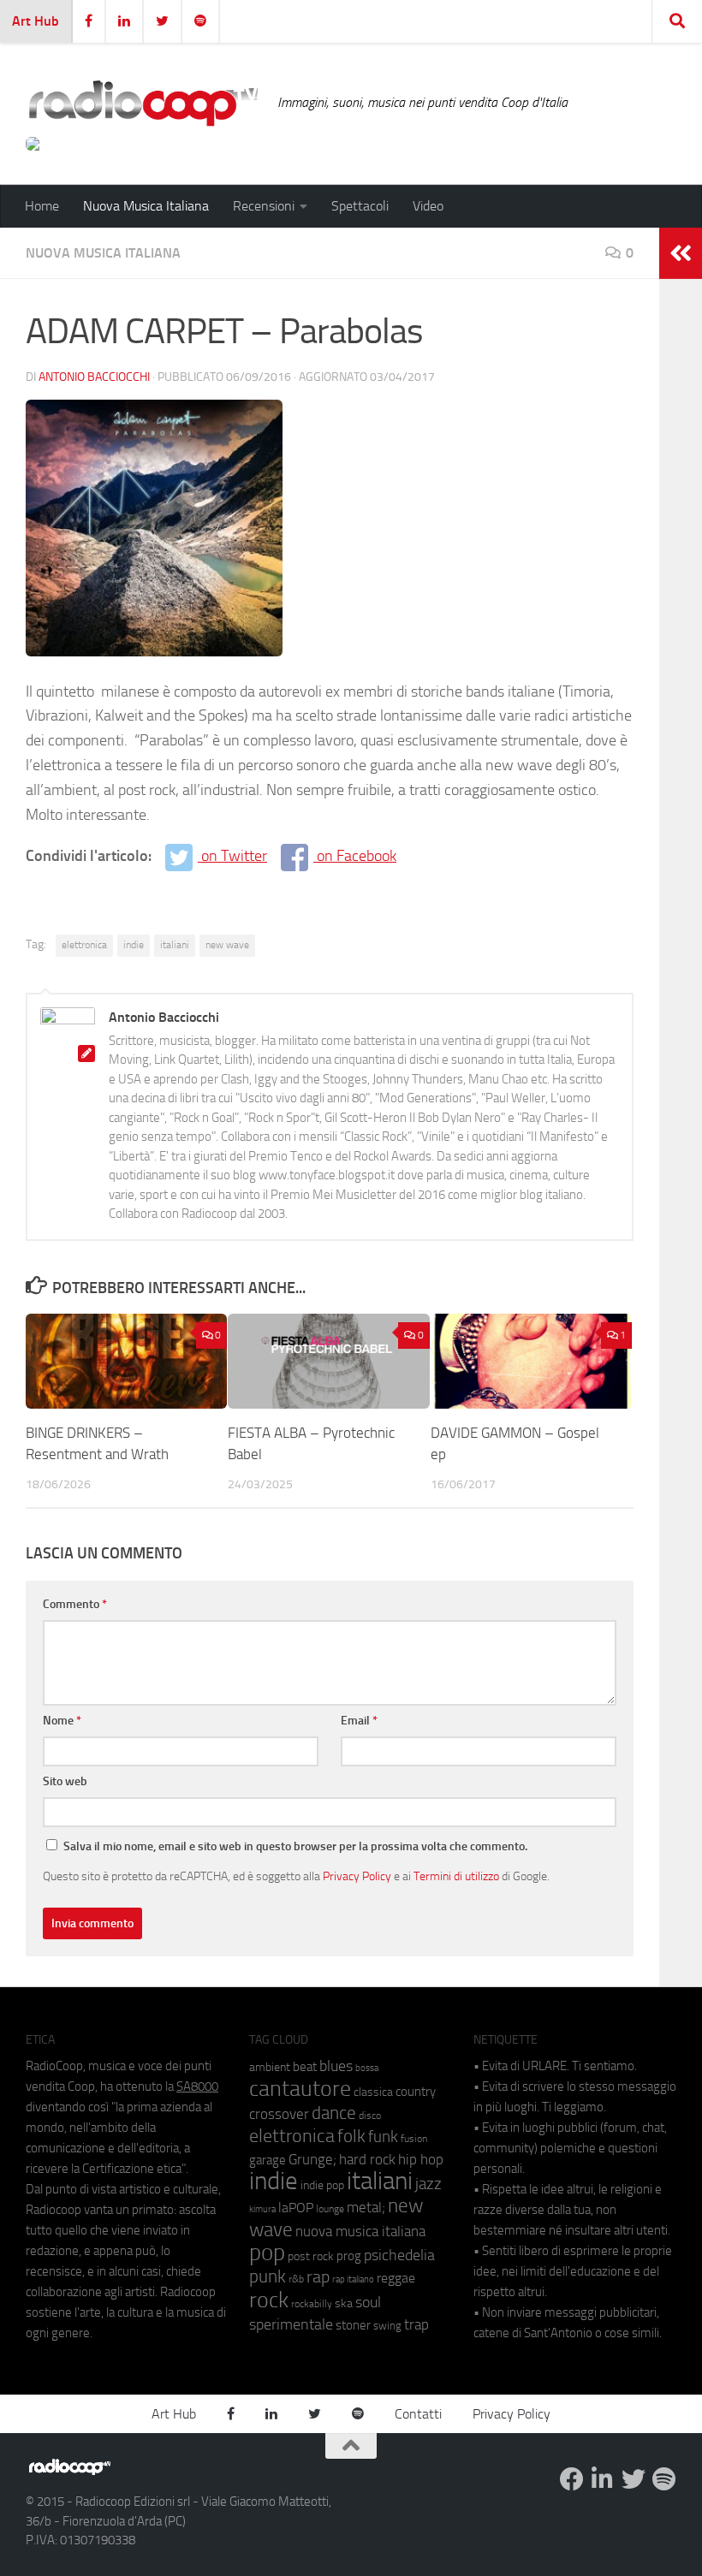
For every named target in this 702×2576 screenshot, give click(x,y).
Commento (75, 1604)
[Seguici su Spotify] (664, 2479)
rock (269, 2300)
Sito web (65, 1781)
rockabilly (312, 2304)
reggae (396, 2278)
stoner (353, 2325)
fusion (414, 2138)
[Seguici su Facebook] (572, 2479)
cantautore (300, 2089)
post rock (311, 2256)
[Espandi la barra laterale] (681, 253)
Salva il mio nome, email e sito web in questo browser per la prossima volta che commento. (295, 1846)
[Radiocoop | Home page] (143, 103)
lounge (330, 2209)
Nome (62, 1721)
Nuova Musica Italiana (146, 206)
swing (387, 2326)
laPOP (296, 2208)
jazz (428, 2184)
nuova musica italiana (360, 2231)
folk (351, 2136)
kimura (262, 2209)
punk (268, 2276)
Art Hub (36, 21)
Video (428, 206)
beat (305, 2067)
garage (268, 2160)
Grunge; (312, 2160)
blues (336, 2066)
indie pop (322, 2185)
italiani (175, 945)
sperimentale (291, 2324)
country (416, 2092)
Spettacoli (360, 206)
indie (134, 945)
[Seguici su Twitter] (634, 2479)
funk (383, 2137)
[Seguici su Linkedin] (603, 2479)
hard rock (367, 2160)
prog (349, 2256)
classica (373, 2092)
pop (267, 2253)
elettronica (84, 945)
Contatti (418, 2414)
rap (318, 2277)
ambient (270, 2067)
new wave (227, 945)
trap (416, 2324)
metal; (366, 2208)
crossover (279, 2114)
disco (370, 2116)
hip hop (421, 2159)
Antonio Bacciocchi (94, 377)
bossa (367, 2068)
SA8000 (197, 2086)
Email (359, 1721)
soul (368, 2302)
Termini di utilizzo (456, 1876)
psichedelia (399, 2255)
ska (344, 2303)
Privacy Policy (357, 1876)
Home (42, 206)
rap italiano (353, 2279)
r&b (296, 2279)
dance (334, 2113)
